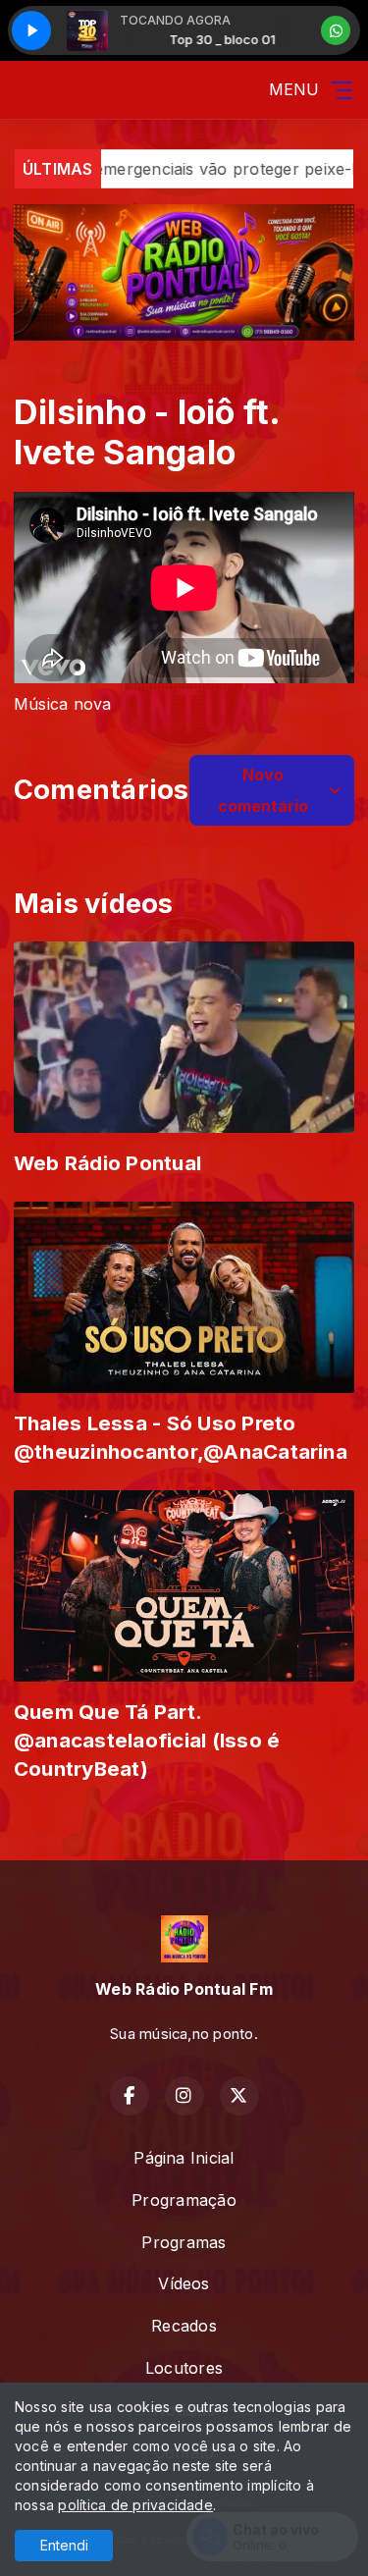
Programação (184, 2200)
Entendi (64, 2545)
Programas (184, 2242)
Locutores (184, 2368)
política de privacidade (135, 2505)
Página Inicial (184, 2158)
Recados (184, 2326)
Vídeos (184, 2283)
